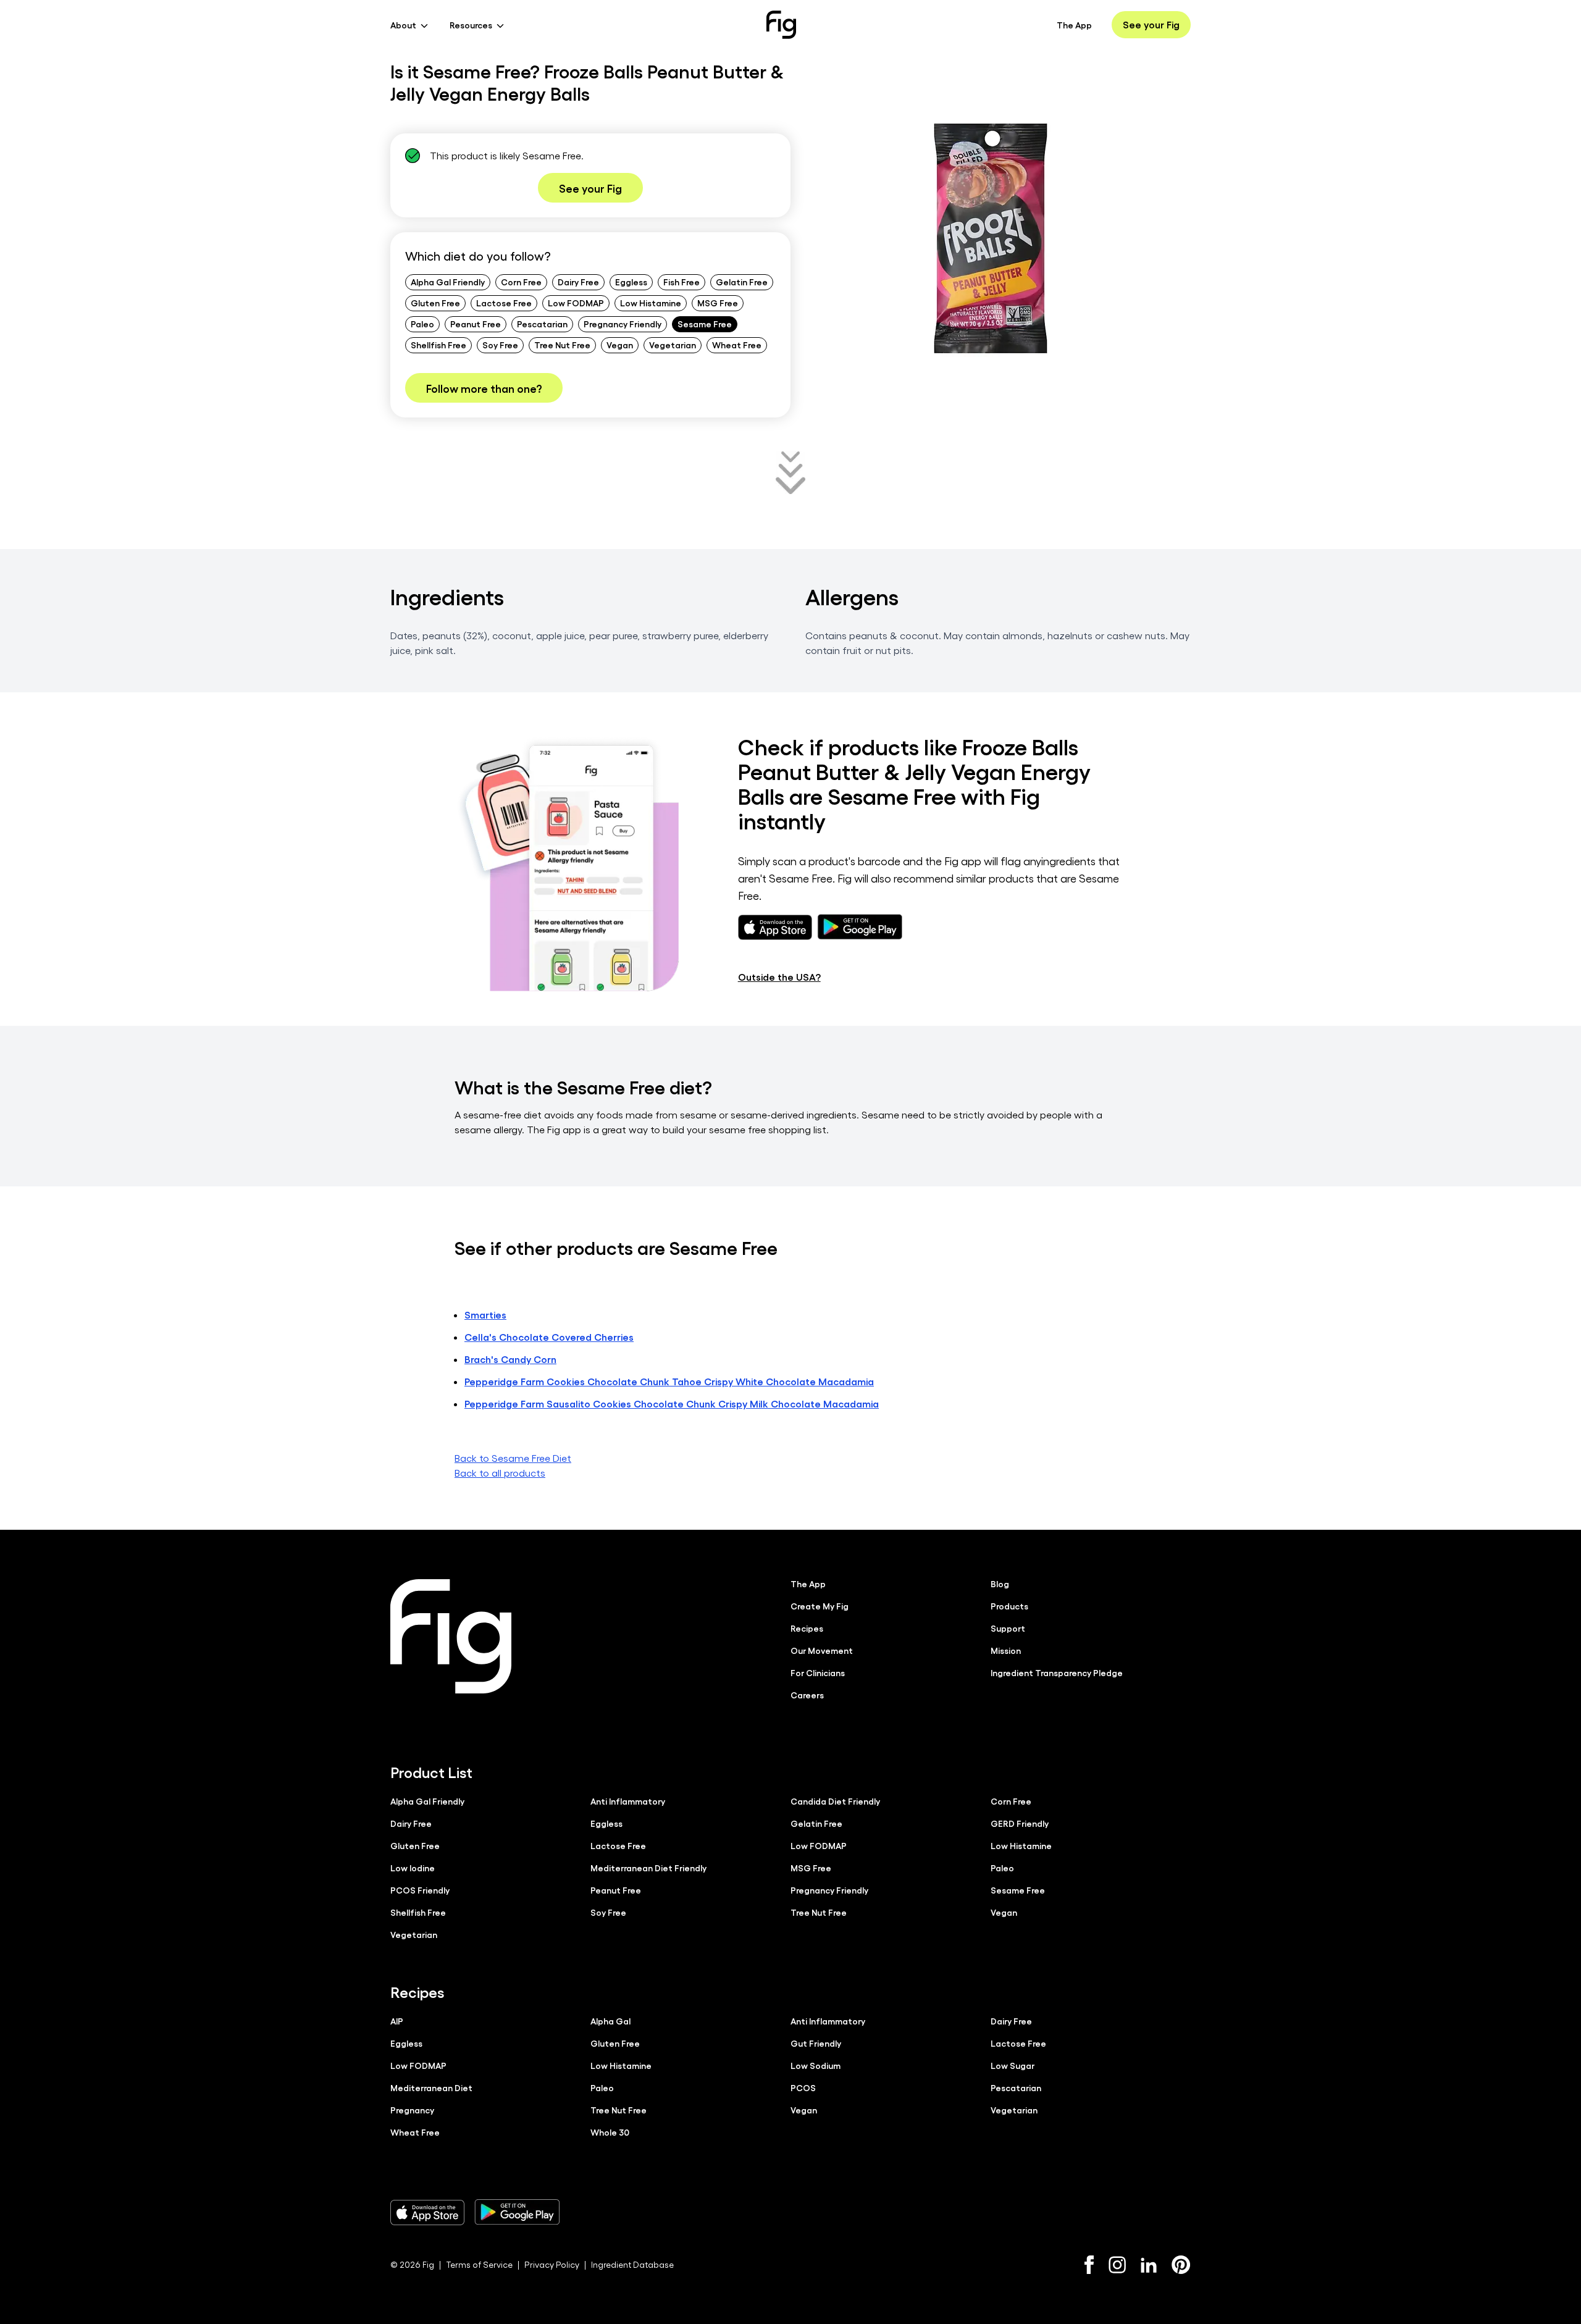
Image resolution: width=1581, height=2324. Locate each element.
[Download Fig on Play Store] (517, 2212)
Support (1008, 1628)
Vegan (620, 345)
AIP (397, 2021)
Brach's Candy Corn (510, 1359)
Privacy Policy (552, 2264)
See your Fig (1151, 24)
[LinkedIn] (1149, 2265)
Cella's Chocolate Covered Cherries (549, 1337)
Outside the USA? (779, 977)
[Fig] (781, 25)
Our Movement (822, 1650)
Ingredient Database (632, 2264)
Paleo (422, 324)
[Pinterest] (1181, 2265)
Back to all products (500, 1473)
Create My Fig (820, 1606)
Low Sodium (816, 2065)
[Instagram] (1117, 2265)
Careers (807, 1695)
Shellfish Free (438, 345)
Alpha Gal (610, 2021)
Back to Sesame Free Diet (513, 1458)
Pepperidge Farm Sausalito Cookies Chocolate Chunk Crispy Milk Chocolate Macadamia (672, 1403)
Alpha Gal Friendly (448, 282)
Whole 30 (610, 2132)
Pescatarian (542, 324)
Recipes (807, 1628)
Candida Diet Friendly (835, 1801)
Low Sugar (1013, 2065)
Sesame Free (705, 324)
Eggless (631, 282)
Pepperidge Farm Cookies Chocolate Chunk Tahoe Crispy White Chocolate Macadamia (669, 1381)
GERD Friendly (1020, 1823)
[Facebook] (1089, 2265)
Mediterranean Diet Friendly (648, 1868)
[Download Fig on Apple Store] (427, 2212)
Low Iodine (413, 1868)
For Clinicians (818, 1672)
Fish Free (681, 282)
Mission (1006, 1650)
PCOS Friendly (420, 1890)
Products (1009, 1606)
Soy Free (500, 345)
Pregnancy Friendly (623, 324)
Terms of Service (479, 2264)
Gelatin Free (742, 282)
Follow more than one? (484, 388)
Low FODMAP (576, 303)
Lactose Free (504, 303)
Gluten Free (435, 303)
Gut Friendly (816, 2043)
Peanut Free (476, 324)
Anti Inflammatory (628, 1801)
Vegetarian (673, 345)
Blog (1000, 1584)
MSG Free (718, 303)
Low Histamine (651, 303)
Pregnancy (412, 2110)
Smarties (485, 1315)
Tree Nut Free (562, 345)
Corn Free (521, 282)
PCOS (803, 2087)
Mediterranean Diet (431, 2087)
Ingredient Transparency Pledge (1057, 1672)
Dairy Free (578, 282)
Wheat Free (737, 345)
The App (1074, 25)
